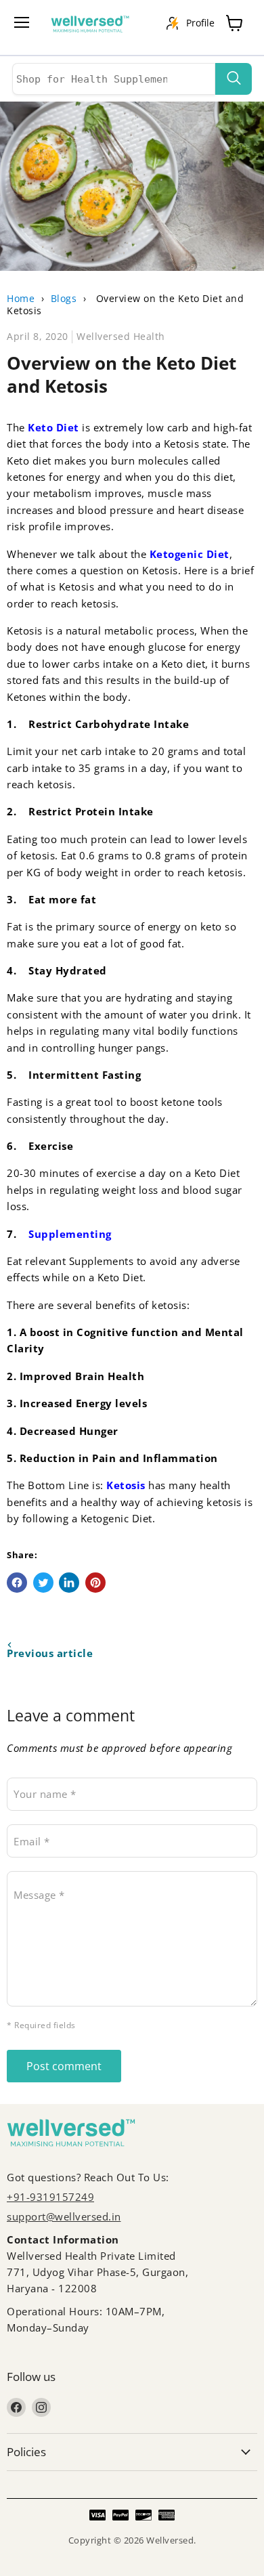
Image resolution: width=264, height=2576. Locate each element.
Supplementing (70, 1234)
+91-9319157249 (50, 2197)
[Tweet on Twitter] (43, 1583)
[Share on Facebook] (17, 1583)
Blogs (64, 298)
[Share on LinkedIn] (69, 1583)
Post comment (64, 2066)
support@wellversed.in (64, 2216)
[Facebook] (16, 2407)
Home (21, 298)
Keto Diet (53, 427)
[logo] (97, 27)
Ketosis (126, 1485)
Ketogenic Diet (188, 554)
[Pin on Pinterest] (95, 1583)
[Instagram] (41, 2407)
